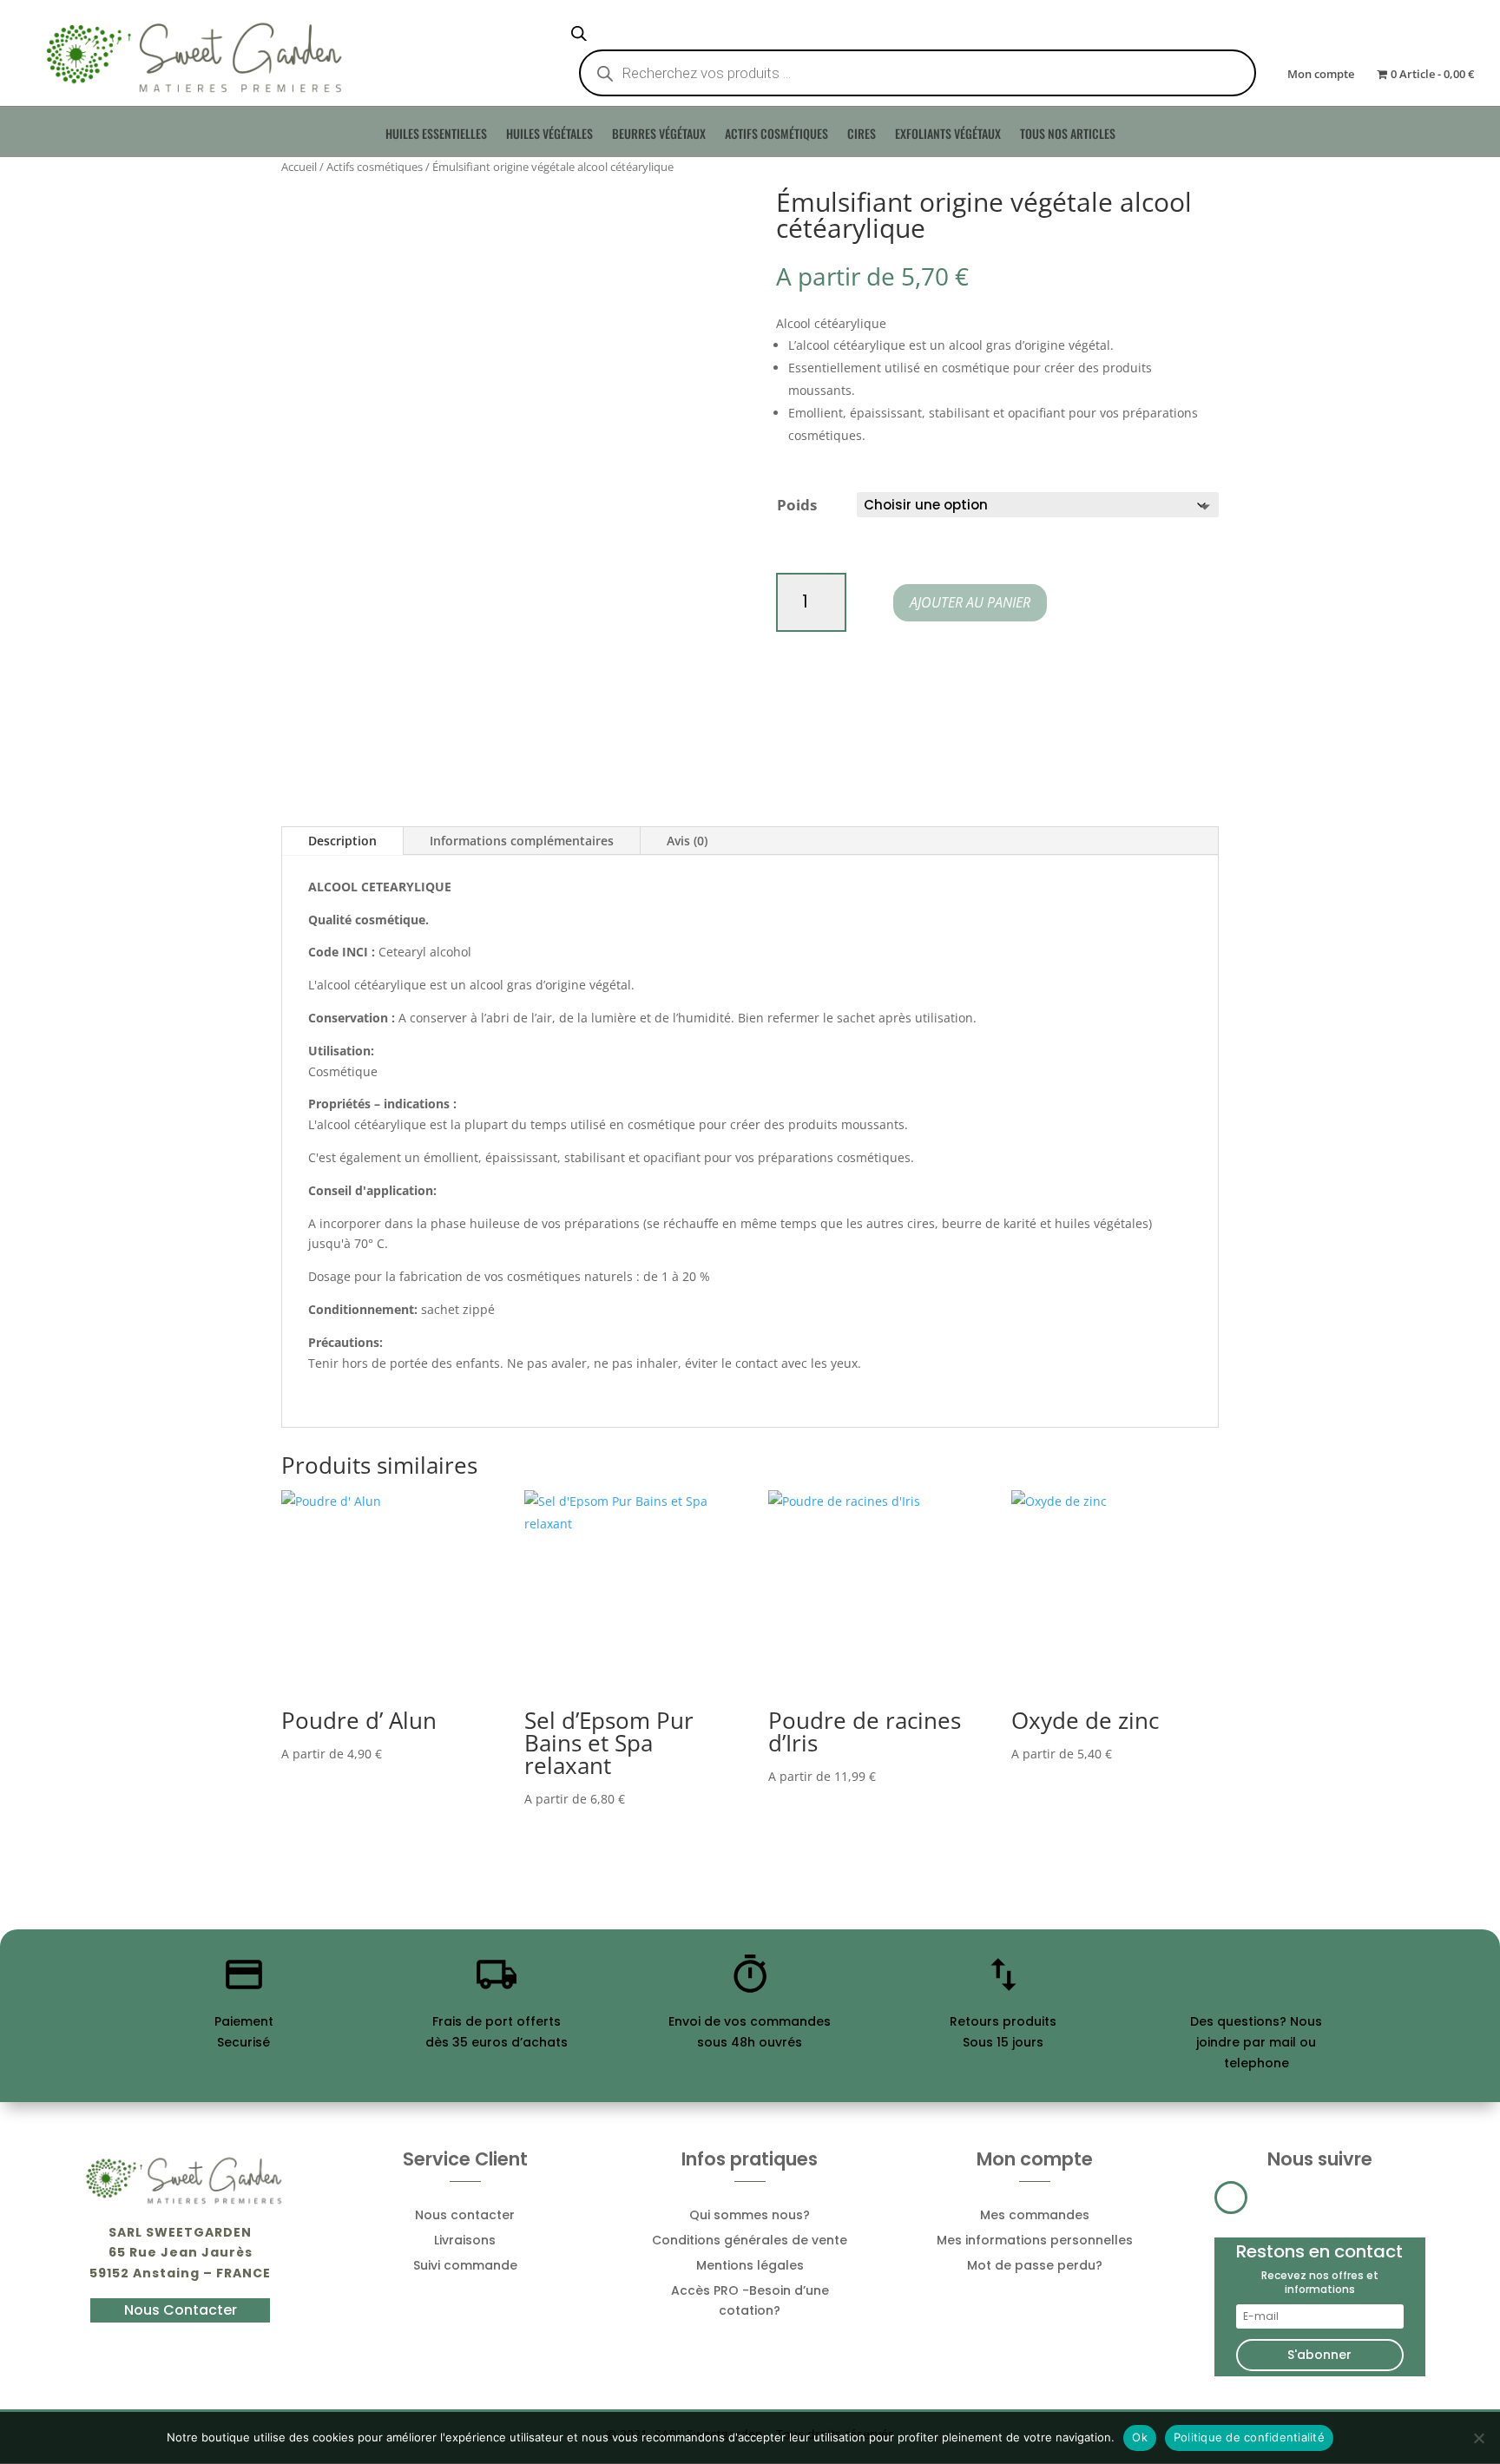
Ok (1140, 2437)
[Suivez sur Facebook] (1231, 2198)
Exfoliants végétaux (948, 138)
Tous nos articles (1068, 138)
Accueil (299, 167)
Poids (797, 505)
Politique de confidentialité (1249, 2437)
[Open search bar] (579, 33)
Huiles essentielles (436, 138)
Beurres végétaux (659, 138)
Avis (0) (687, 841)
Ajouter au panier (970, 602)
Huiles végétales (549, 138)
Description (342, 841)
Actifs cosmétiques (776, 138)
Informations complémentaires (522, 841)
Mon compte (1321, 75)
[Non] (1478, 2438)
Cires (862, 138)
